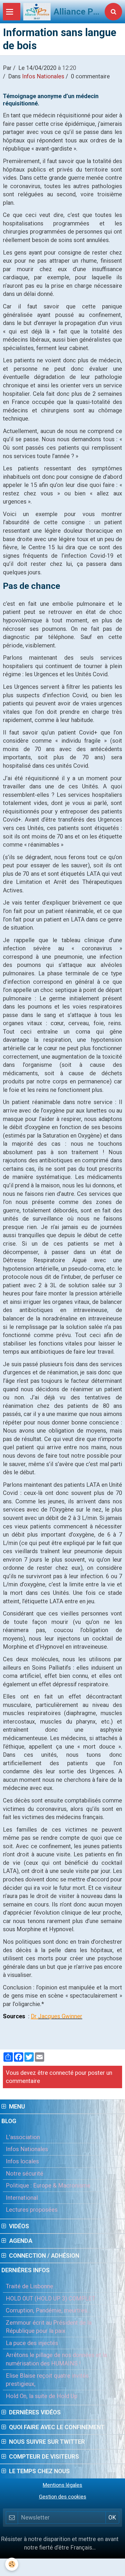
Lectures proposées (32, 2210)
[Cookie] (12, 2564)
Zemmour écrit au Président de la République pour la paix (49, 2327)
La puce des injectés (32, 2343)
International (22, 2198)
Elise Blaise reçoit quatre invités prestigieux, (47, 2380)
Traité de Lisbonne (30, 2286)
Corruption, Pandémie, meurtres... (48, 2310)
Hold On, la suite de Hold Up (42, 2396)
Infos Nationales (43, 76)
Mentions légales (63, 2485)
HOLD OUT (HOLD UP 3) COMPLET (51, 2298)
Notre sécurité (25, 2174)
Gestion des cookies (63, 2497)
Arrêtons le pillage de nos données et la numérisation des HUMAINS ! (56, 2359)
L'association (23, 2137)
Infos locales (22, 2161)
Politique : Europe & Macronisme (48, 2185)
